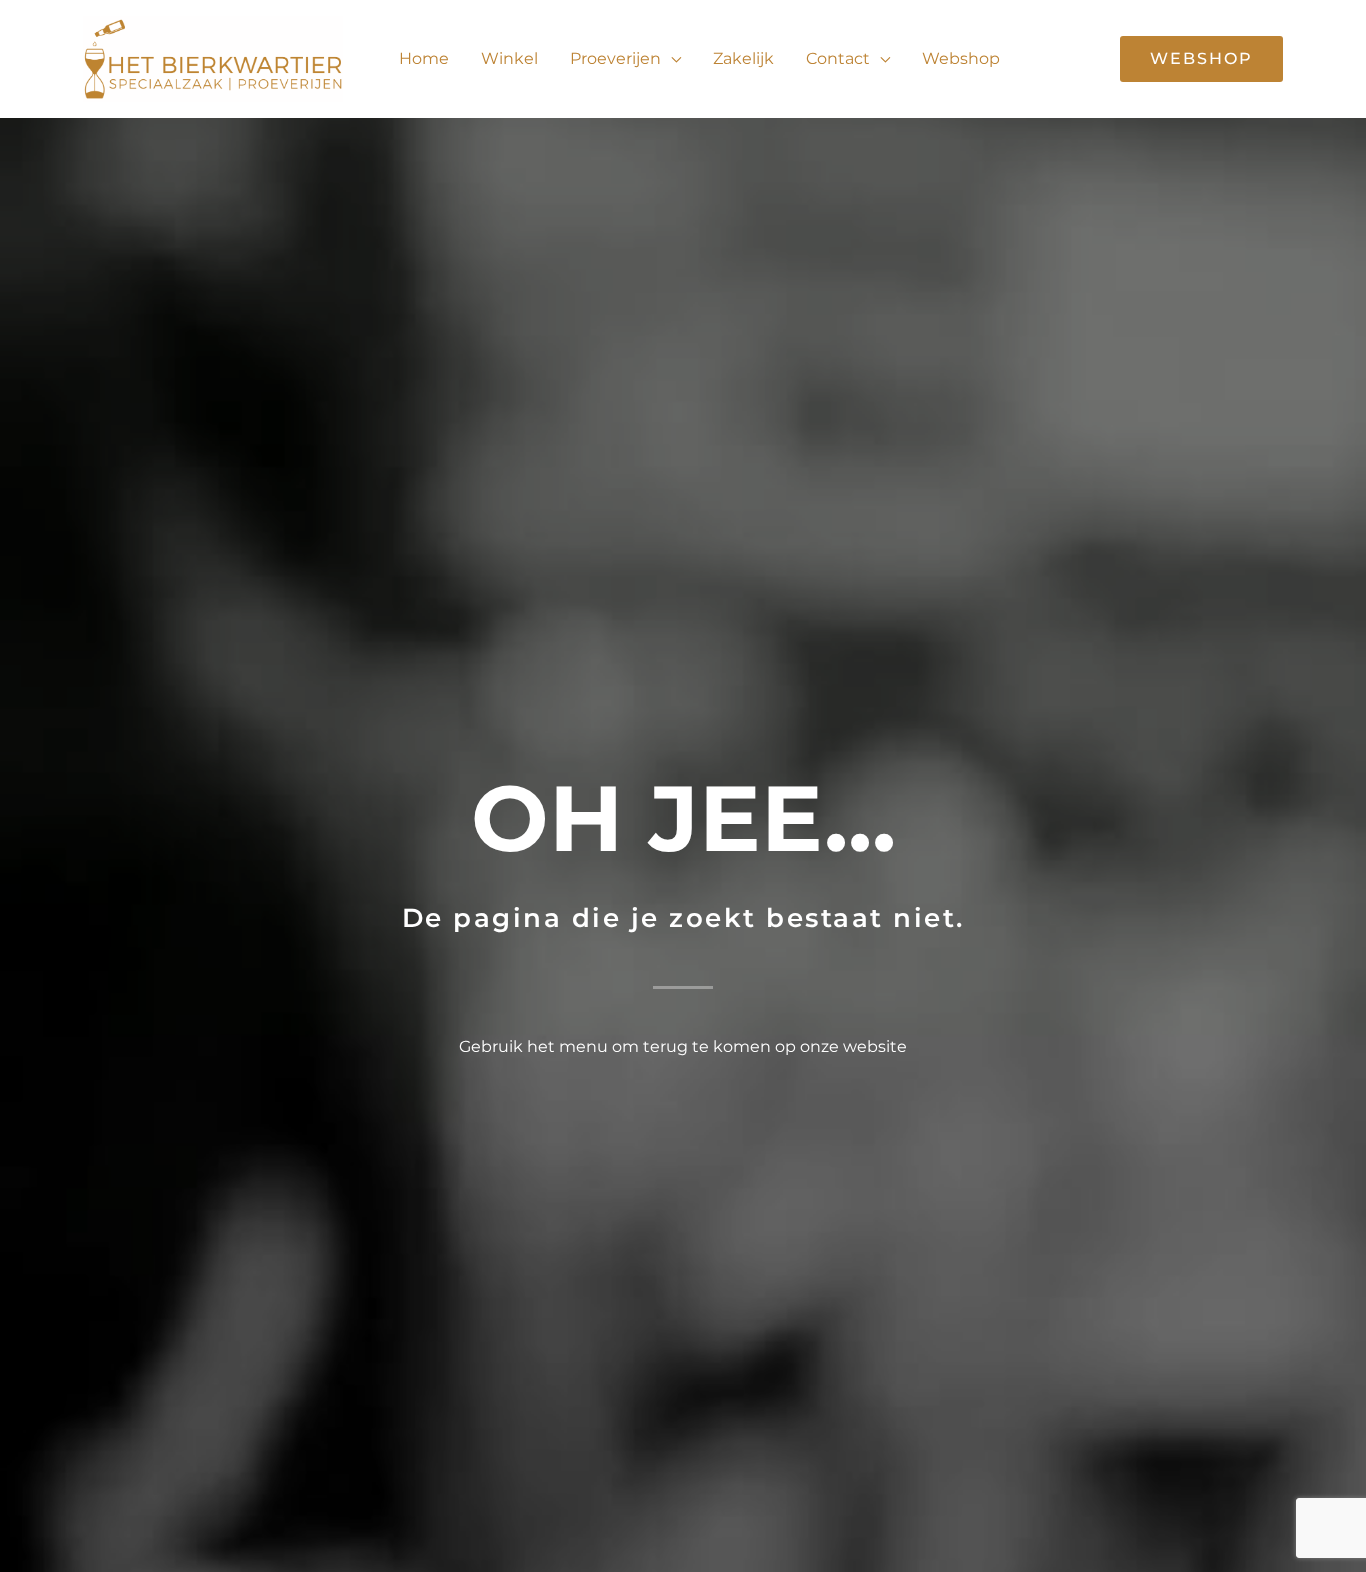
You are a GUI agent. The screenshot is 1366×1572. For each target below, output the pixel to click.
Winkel (509, 58)
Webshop (961, 58)
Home (424, 58)
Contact (838, 58)
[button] (1201, 59)
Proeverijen (615, 58)
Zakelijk (743, 58)
